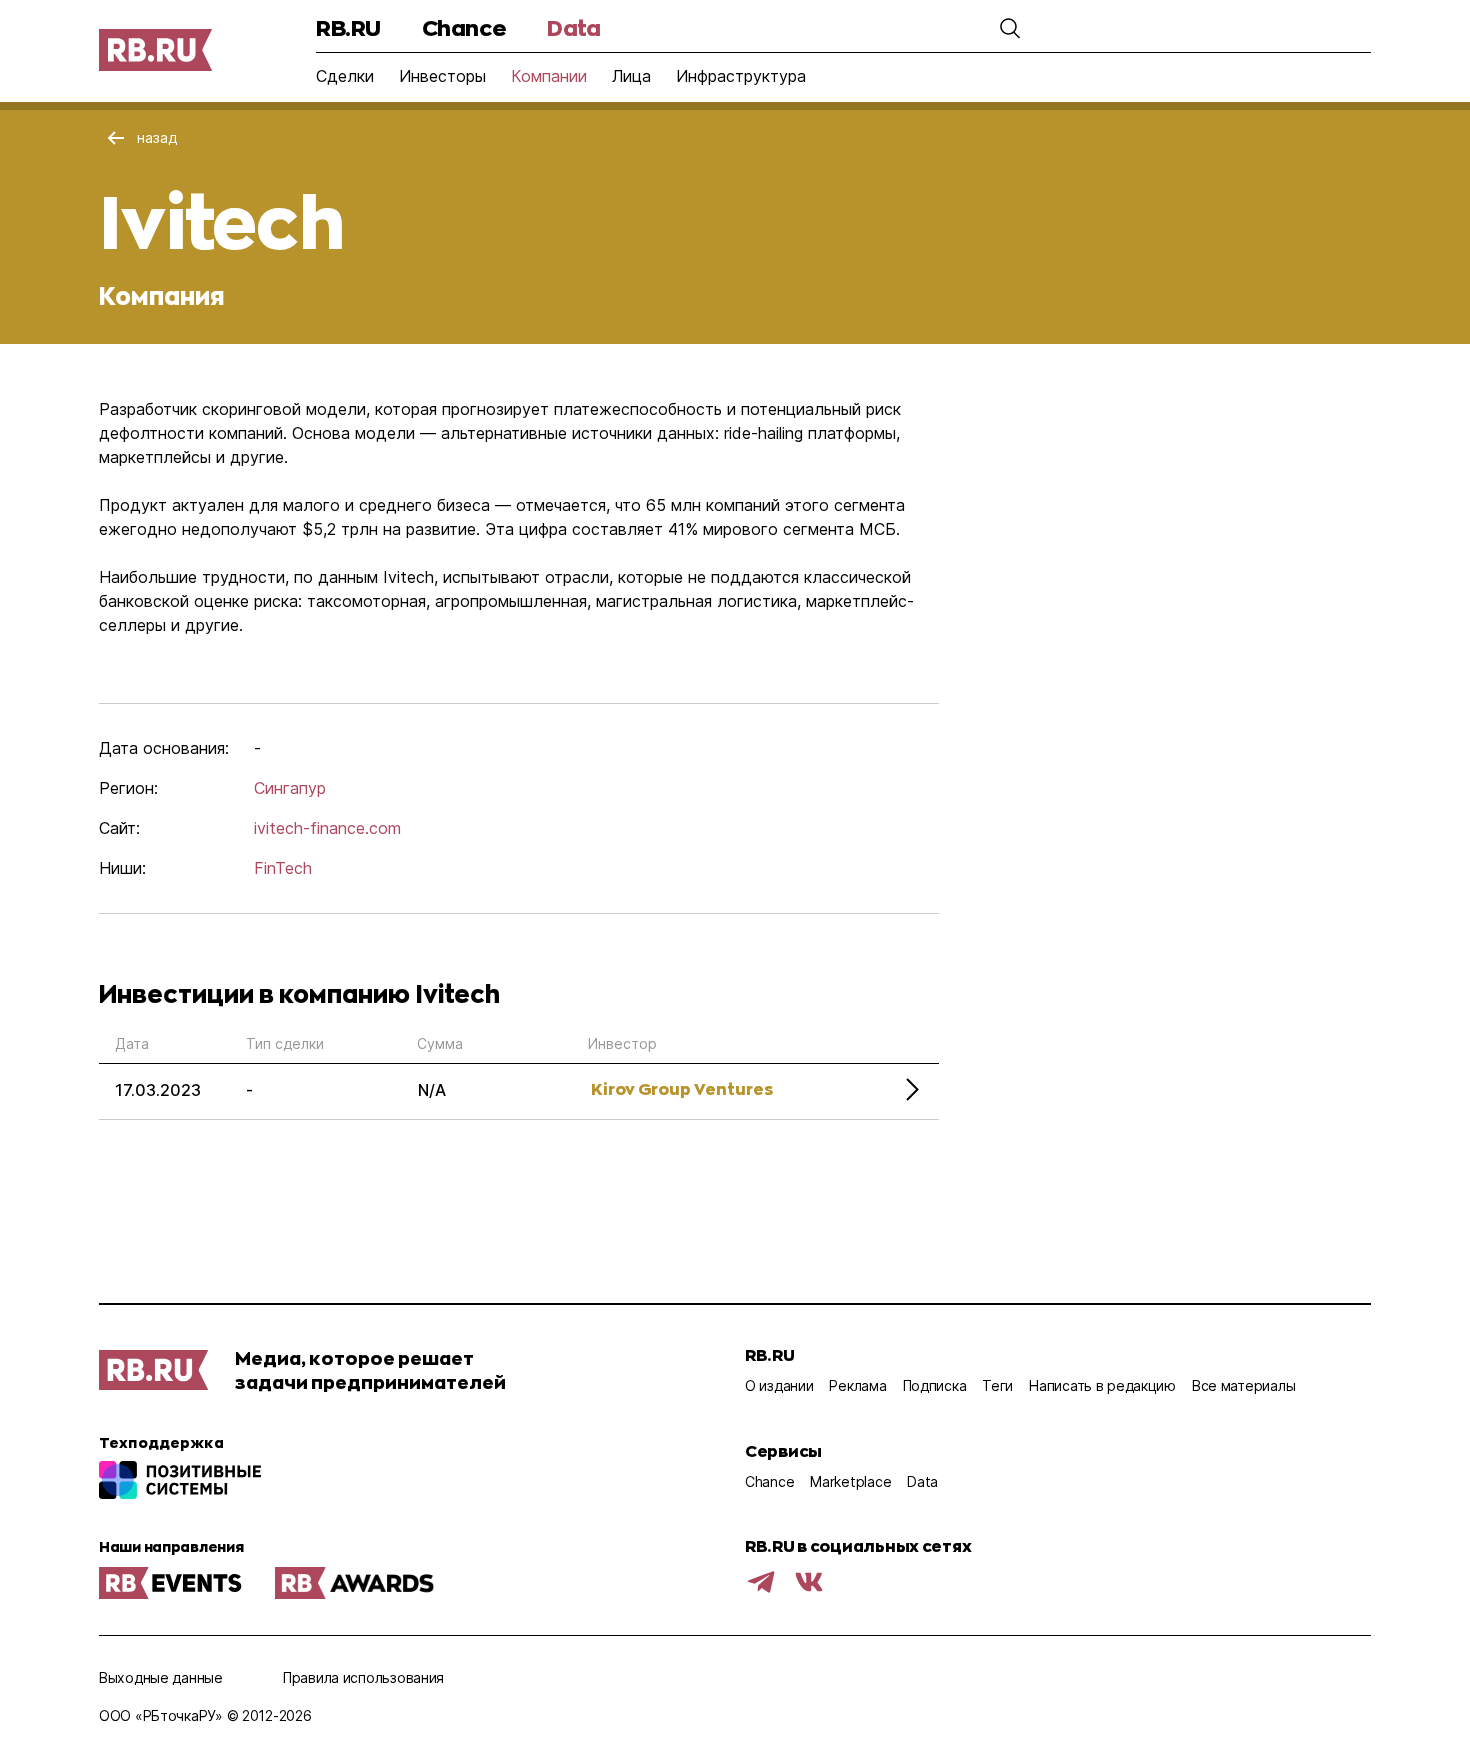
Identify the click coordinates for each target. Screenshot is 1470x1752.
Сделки (345, 76)
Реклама (857, 1385)
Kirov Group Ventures (682, 1088)
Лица (631, 76)
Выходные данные (161, 1677)
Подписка (935, 1385)
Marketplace (850, 1481)
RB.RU (348, 27)
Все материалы (1243, 1385)
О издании (779, 1385)
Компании (549, 76)
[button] (1010, 28)
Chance (464, 27)
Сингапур (290, 788)
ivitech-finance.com (327, 828)
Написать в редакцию (1102, 1385)
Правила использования (363, 1677)
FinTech (283, 868)
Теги (997, 1385)
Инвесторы (442, 76)
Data (573, 27)
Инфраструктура (741, 76)
